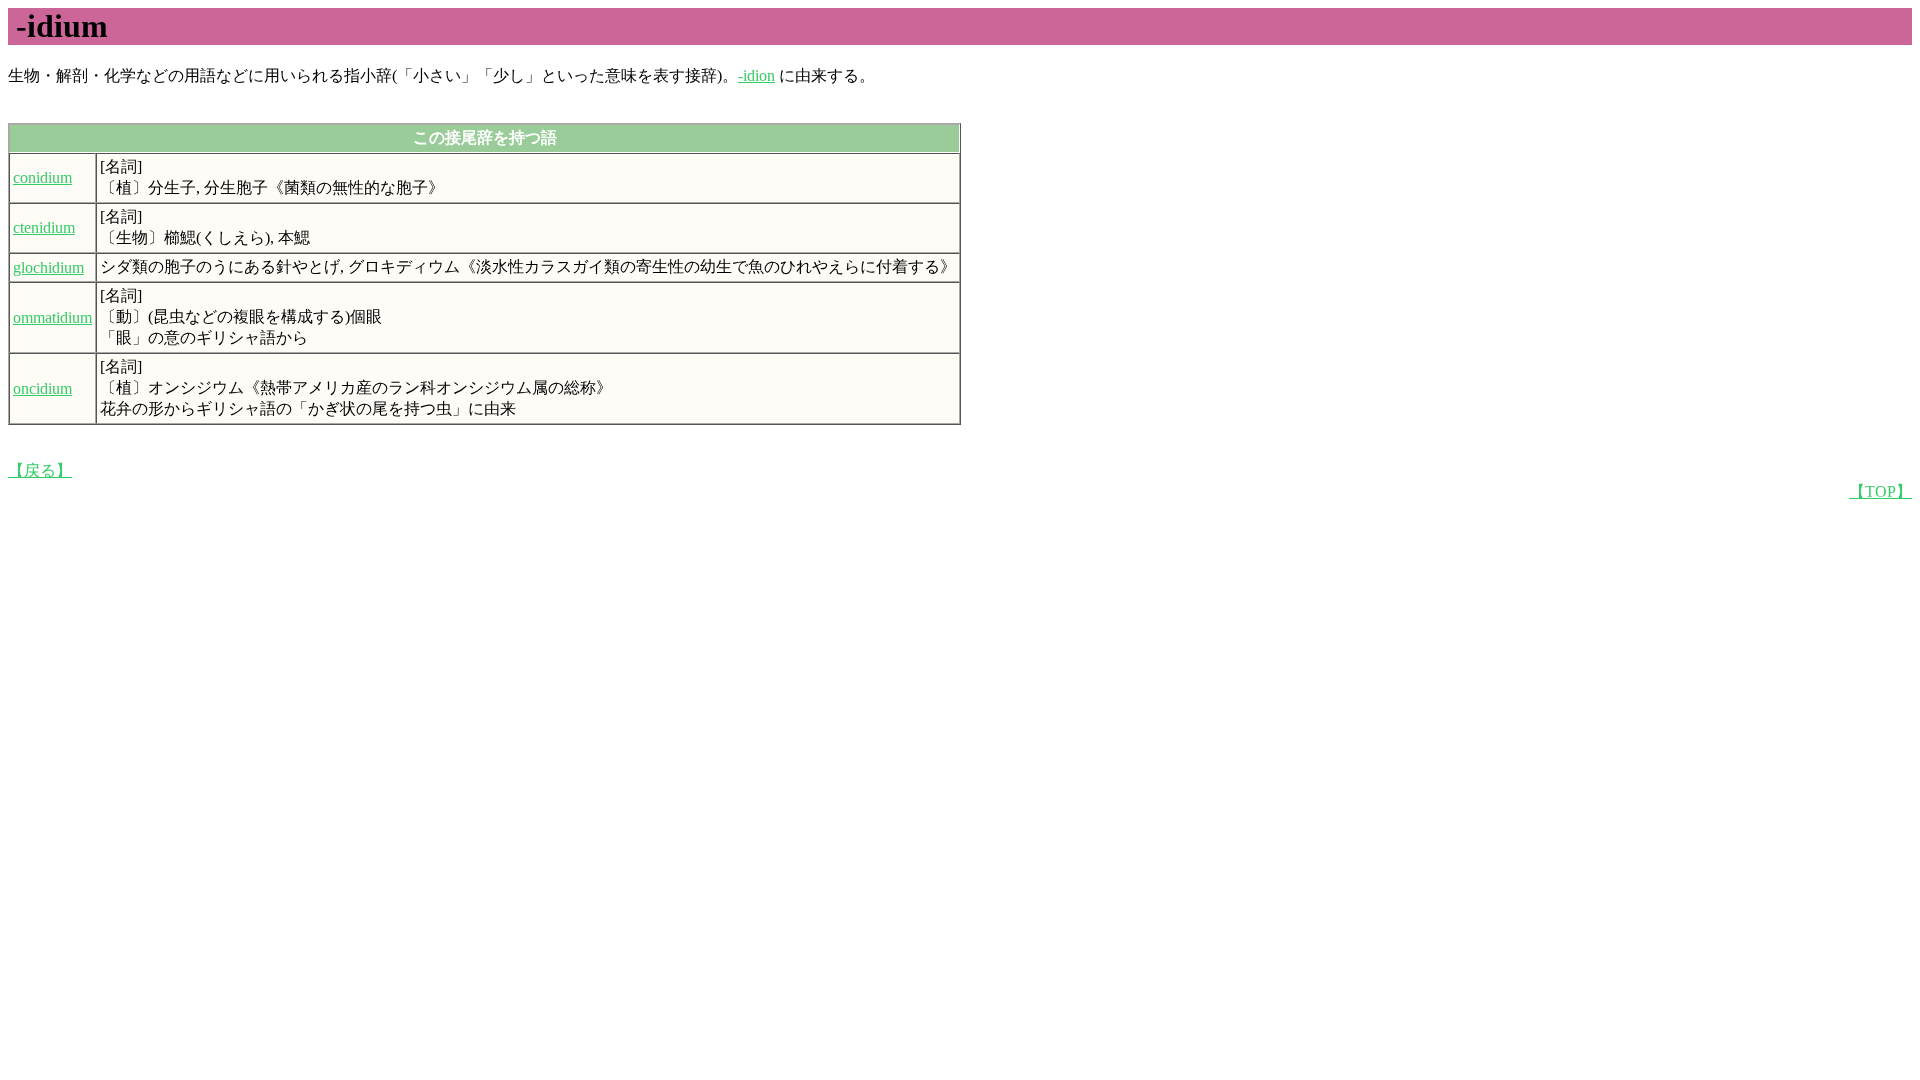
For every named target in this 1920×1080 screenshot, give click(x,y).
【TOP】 (1880, 491)
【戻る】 (40, 470)
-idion (756, 75)
